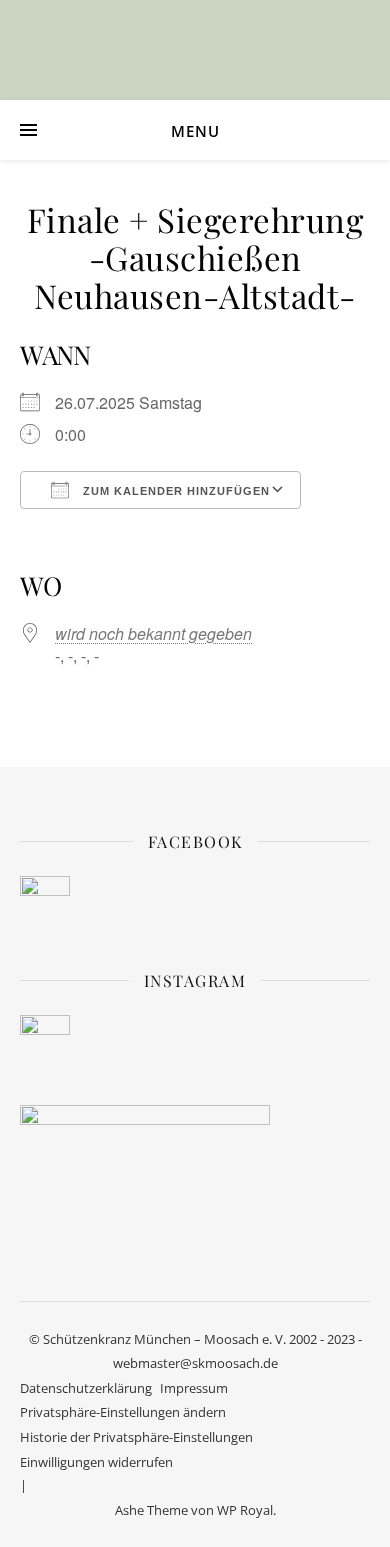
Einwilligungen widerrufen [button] (96, 1462)
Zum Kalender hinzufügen (174, 491)
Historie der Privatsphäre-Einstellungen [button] (136, 1437)
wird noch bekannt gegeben (153, 633)
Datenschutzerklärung (86, 1388)
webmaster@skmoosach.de (195, 1363)
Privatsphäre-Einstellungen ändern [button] (123, 1412)
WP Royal (245, 1510)
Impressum (194, 1388)
